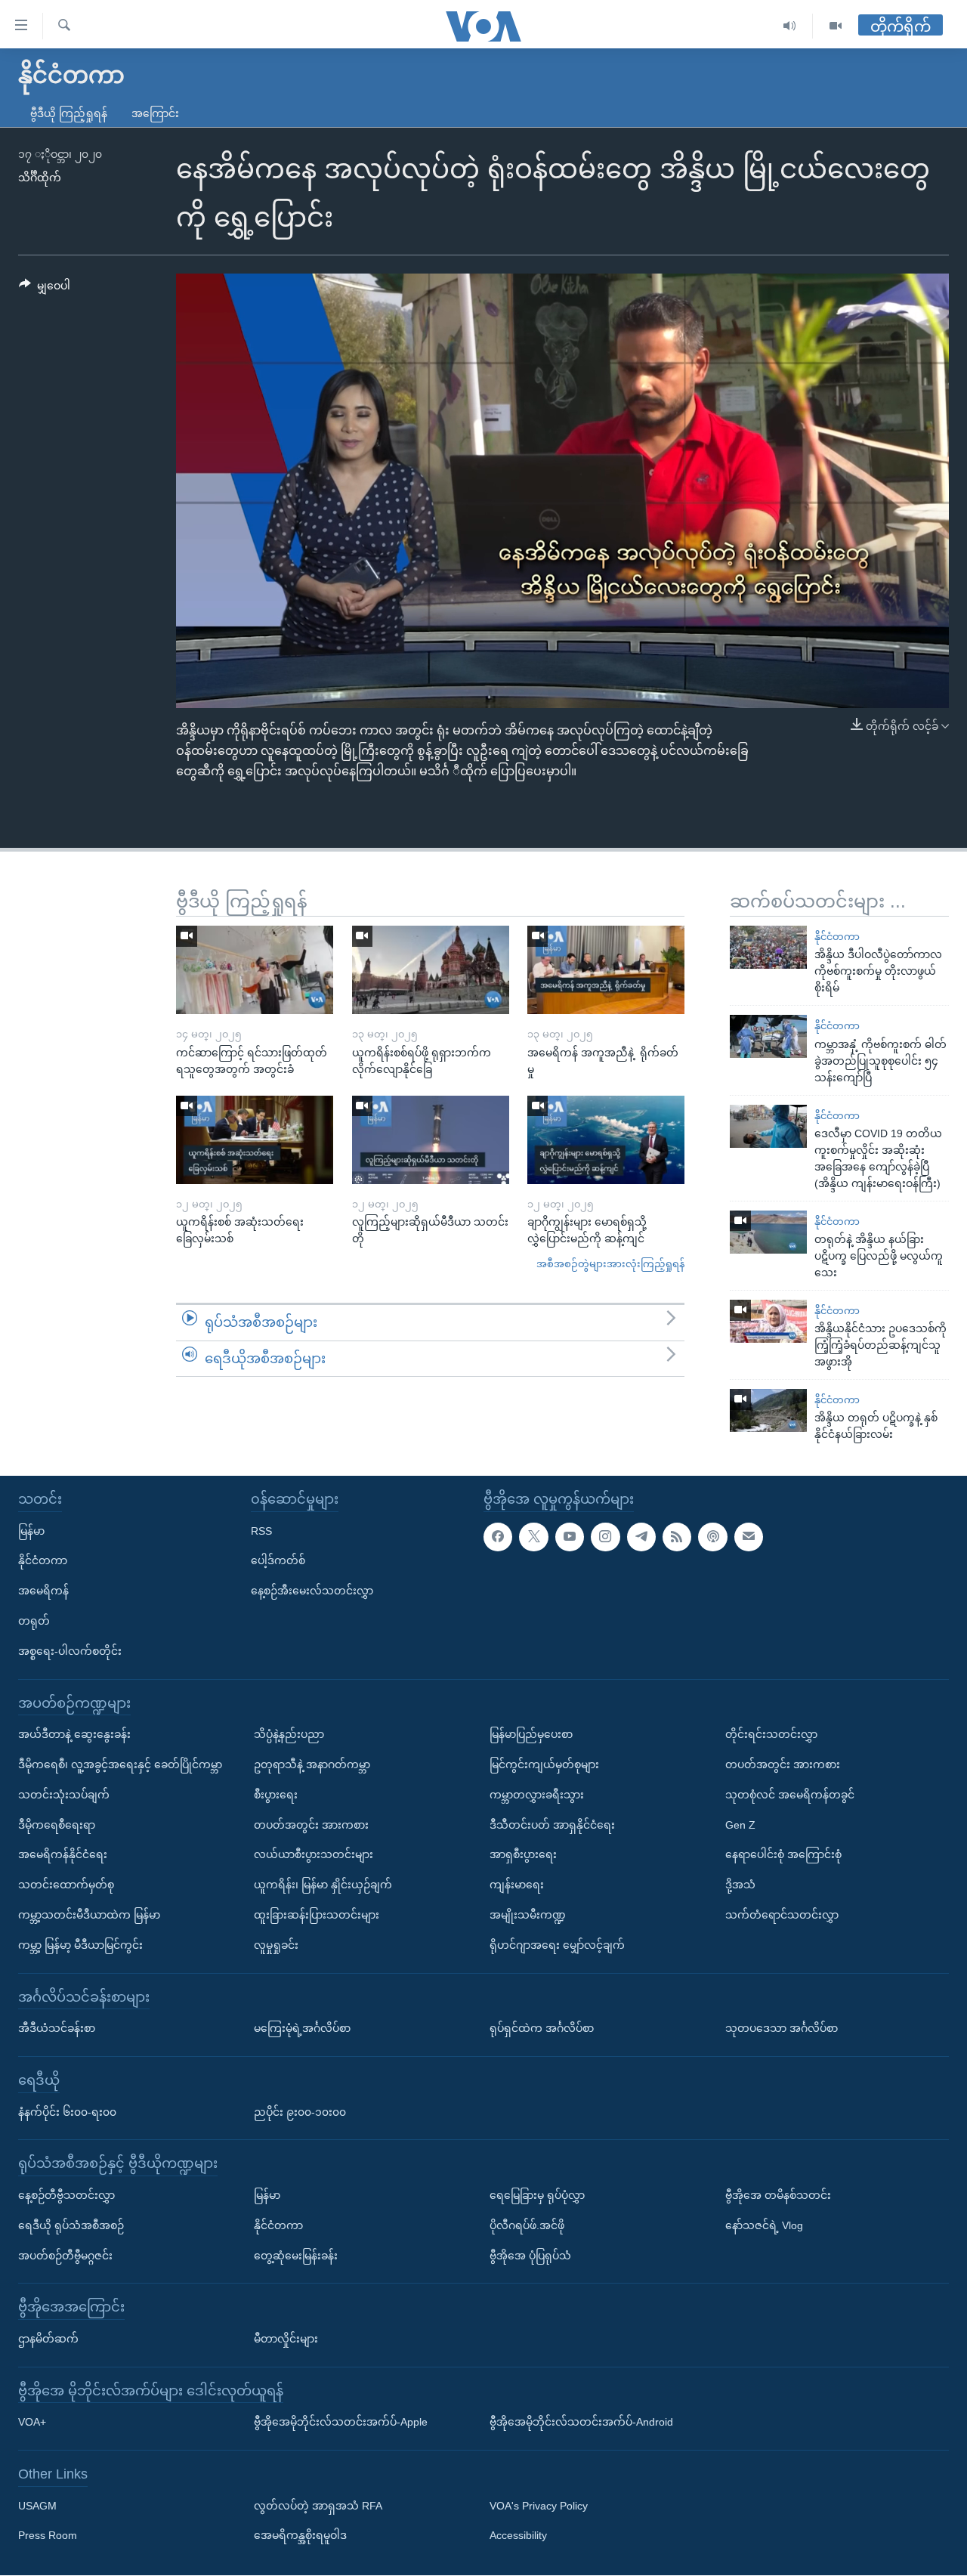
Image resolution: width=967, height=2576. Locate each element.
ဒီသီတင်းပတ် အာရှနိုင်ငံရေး (552, 1825)
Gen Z (740, 1825)
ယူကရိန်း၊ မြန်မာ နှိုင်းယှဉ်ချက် (323, 1885)
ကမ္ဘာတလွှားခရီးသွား (537, 1795)
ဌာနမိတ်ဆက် (48, 2339)
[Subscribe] (749, 1537)
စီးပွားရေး (276, 1795)
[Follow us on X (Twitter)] (533, 1537)
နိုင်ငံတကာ (837, 937)
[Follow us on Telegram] (641, 1537)
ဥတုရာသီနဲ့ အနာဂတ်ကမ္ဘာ (312, 1764)
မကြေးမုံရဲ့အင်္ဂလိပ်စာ (302, 2029)
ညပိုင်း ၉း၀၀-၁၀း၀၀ (300, 2112)
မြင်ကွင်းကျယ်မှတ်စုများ (544, 1764)
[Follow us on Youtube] (570, 1537)
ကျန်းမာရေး (517, 1885)
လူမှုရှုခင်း (276, 1945)
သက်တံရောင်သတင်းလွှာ (782, 1915)
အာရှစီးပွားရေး (523, 1855)
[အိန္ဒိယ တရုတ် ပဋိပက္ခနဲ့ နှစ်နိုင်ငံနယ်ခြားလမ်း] (768, 1410)
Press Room (48, 2536)
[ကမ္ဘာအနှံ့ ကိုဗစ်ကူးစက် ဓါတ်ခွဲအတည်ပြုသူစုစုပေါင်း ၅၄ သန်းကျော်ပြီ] (768, 1036)
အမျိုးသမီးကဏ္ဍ (528, 1915)
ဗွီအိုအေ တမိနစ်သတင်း (778, 2195)
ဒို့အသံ (740, 1885)
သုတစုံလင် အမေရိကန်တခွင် (790, 1795)
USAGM (37, 2506)
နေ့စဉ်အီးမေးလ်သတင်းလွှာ (312, 1591)
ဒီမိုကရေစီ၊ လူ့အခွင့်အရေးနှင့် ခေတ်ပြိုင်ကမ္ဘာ (120, 1764)
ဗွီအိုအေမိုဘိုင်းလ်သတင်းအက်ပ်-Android (581, 2423)
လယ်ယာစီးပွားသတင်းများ (314, 1855)
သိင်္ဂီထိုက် (40, 178)
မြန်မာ (31, 1531)
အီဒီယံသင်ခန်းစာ (57, 2029)
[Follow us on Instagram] (605, 1537)
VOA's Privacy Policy (539, 2506)
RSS (261, 1531)
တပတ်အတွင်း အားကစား (311, 1825)
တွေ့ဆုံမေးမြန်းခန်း (296, 2256)
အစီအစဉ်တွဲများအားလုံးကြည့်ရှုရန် (610, 1264)
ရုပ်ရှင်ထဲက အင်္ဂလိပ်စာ (542, 2029)
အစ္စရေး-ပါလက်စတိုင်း (70, 1651)
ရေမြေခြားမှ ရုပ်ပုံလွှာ (537, 2195)
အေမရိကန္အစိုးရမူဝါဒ (300, 2536)
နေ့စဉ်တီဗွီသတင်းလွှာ (66, 2195)
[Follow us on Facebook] (498, 1537)
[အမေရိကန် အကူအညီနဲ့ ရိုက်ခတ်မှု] (606, 970)
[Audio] (790, 26)
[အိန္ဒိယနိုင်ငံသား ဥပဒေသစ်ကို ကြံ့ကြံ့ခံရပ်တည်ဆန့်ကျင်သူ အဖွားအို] (768, 1321)
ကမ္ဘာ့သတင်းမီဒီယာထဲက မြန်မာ (89, 1915)
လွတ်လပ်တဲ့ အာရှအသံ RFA (318, 2506)
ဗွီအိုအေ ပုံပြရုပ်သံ (530, 2256)
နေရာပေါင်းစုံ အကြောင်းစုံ (783, 1855)
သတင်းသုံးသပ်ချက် (64, 1795)
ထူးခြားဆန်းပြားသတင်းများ (317, 1915)
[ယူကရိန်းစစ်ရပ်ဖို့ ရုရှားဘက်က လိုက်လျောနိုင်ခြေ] (431, 970)
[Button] (45, 289)
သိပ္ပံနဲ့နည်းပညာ (289, 1735)
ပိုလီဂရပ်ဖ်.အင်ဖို (527, 2225)
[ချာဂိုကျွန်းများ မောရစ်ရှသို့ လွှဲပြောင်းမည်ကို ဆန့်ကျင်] (606, 1140)
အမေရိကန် (43, 1591)
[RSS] (677, 1537)
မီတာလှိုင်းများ (286, 2339)
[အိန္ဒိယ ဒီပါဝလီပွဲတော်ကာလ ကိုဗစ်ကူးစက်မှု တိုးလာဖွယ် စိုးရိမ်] (768, 947)
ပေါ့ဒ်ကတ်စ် (278, 1561)
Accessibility (518, 2536)
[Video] (836, 26)
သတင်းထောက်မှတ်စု (66, 1885)
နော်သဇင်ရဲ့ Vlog (764, 2225)
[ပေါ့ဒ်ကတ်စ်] (712, 1537)
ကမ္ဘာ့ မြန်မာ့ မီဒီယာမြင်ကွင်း (80, 1945)
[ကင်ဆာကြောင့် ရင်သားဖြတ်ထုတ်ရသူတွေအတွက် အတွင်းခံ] (255, 970)
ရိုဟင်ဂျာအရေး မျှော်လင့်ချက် (557, 1945)
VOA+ (32, 2423)
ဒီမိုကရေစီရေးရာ (57, 1825)
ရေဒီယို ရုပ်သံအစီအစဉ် (71, 2225)
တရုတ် (34, 1621)
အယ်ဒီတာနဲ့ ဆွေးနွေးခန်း (74, 1735)
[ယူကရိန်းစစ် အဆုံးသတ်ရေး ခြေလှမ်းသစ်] (255, 1140)
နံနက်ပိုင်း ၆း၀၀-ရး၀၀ (67, 2112)
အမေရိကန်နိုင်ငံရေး (63, 1855)
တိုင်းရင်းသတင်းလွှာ (771, 1735)
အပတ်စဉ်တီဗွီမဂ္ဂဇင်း (65, 2256)
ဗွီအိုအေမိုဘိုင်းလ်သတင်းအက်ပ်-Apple (341, 2423)
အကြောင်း (155, 113)
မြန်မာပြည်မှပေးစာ (531, 1735)
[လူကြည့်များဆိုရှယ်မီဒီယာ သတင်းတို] (431, 1140)
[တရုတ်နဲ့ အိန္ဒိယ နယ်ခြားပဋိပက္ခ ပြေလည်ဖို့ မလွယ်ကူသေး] (768, 1232)
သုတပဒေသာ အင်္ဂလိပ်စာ (782, 2029)
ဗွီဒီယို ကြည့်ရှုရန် (69, 113)
